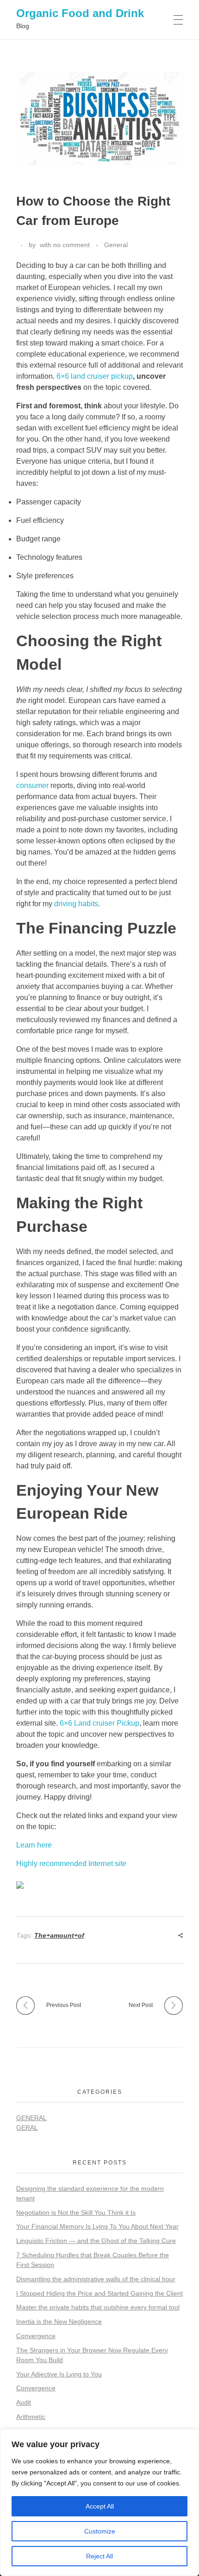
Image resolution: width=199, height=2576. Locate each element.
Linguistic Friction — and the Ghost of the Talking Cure (96, 2241)
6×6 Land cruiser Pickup (99, 1723)
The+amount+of (59, 1935)
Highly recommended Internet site (71, 1864)
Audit (24, 2402)
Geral (27, 2127)
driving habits (76, 904)
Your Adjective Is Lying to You (59, 2374)
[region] (99, 2503)
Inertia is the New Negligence (59, 2321)
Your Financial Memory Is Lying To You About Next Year (97, 2226)
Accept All (100, 2506)
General (116, 245)
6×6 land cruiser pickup (95, 376)
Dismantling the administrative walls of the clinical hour (96, 2279)
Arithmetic (31, 2417)
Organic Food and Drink (80, 13)
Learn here (34, 1845)
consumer (32, 785)
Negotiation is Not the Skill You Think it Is (76, 2212)
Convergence (36, 2336)
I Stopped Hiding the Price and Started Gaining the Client (99, 2293)
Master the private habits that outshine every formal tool (98, 2307)
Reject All (99, 2556)
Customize (100, 2531)
